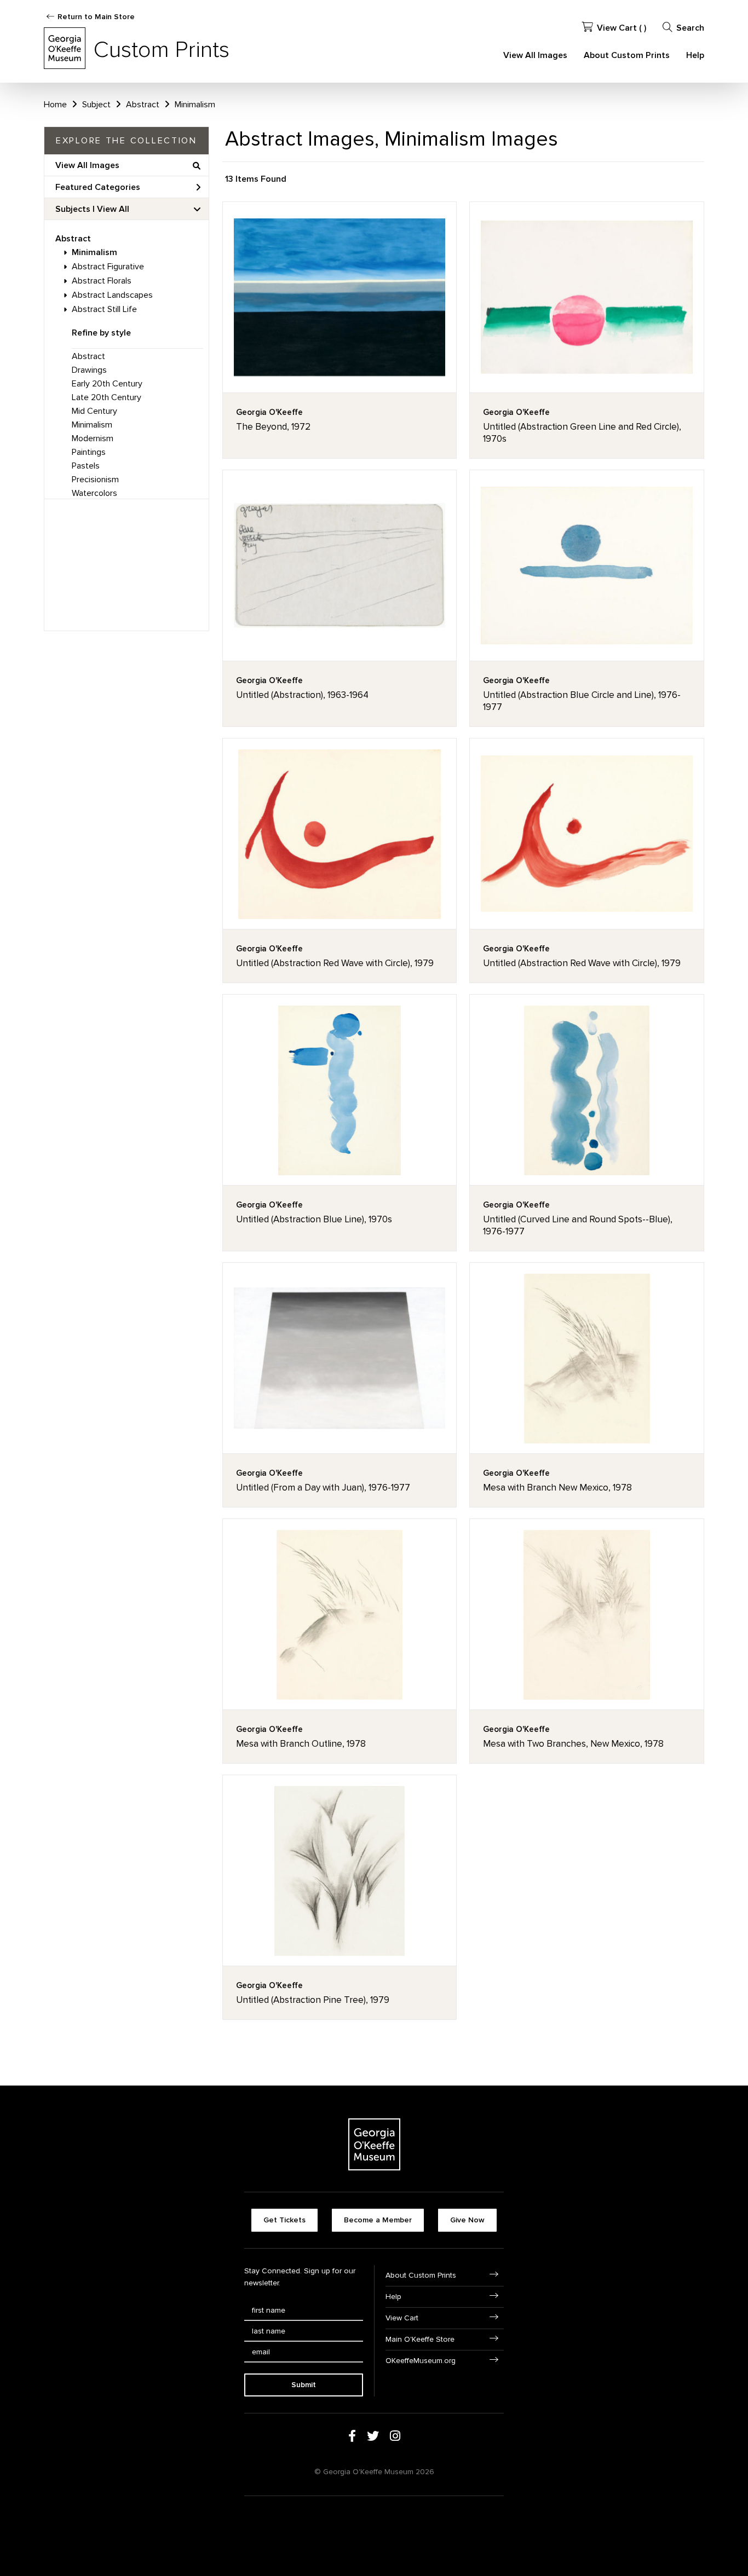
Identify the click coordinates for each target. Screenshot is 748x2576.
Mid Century (94, 411)
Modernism (93, 438)
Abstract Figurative (108, 267)
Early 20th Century (107, 384)
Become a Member (378, 2220)
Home (55, 105)
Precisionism (95, 480)
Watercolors (94, 493)
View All (113, 209)
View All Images (535, 55)
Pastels (86, 466)
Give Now (467, 2220)
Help (695, 55)
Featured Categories (98, 187)
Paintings (89, 452)
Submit (304, 2385)
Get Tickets (284, 2220)
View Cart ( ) (622, 28)
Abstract (73, 239)
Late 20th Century (107, 397)
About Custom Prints (627, 55)
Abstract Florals (102, 281)
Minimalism (94, 252)
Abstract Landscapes (112, 295)
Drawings (89, 370)
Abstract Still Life (104, 309)
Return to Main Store (96, 17)
